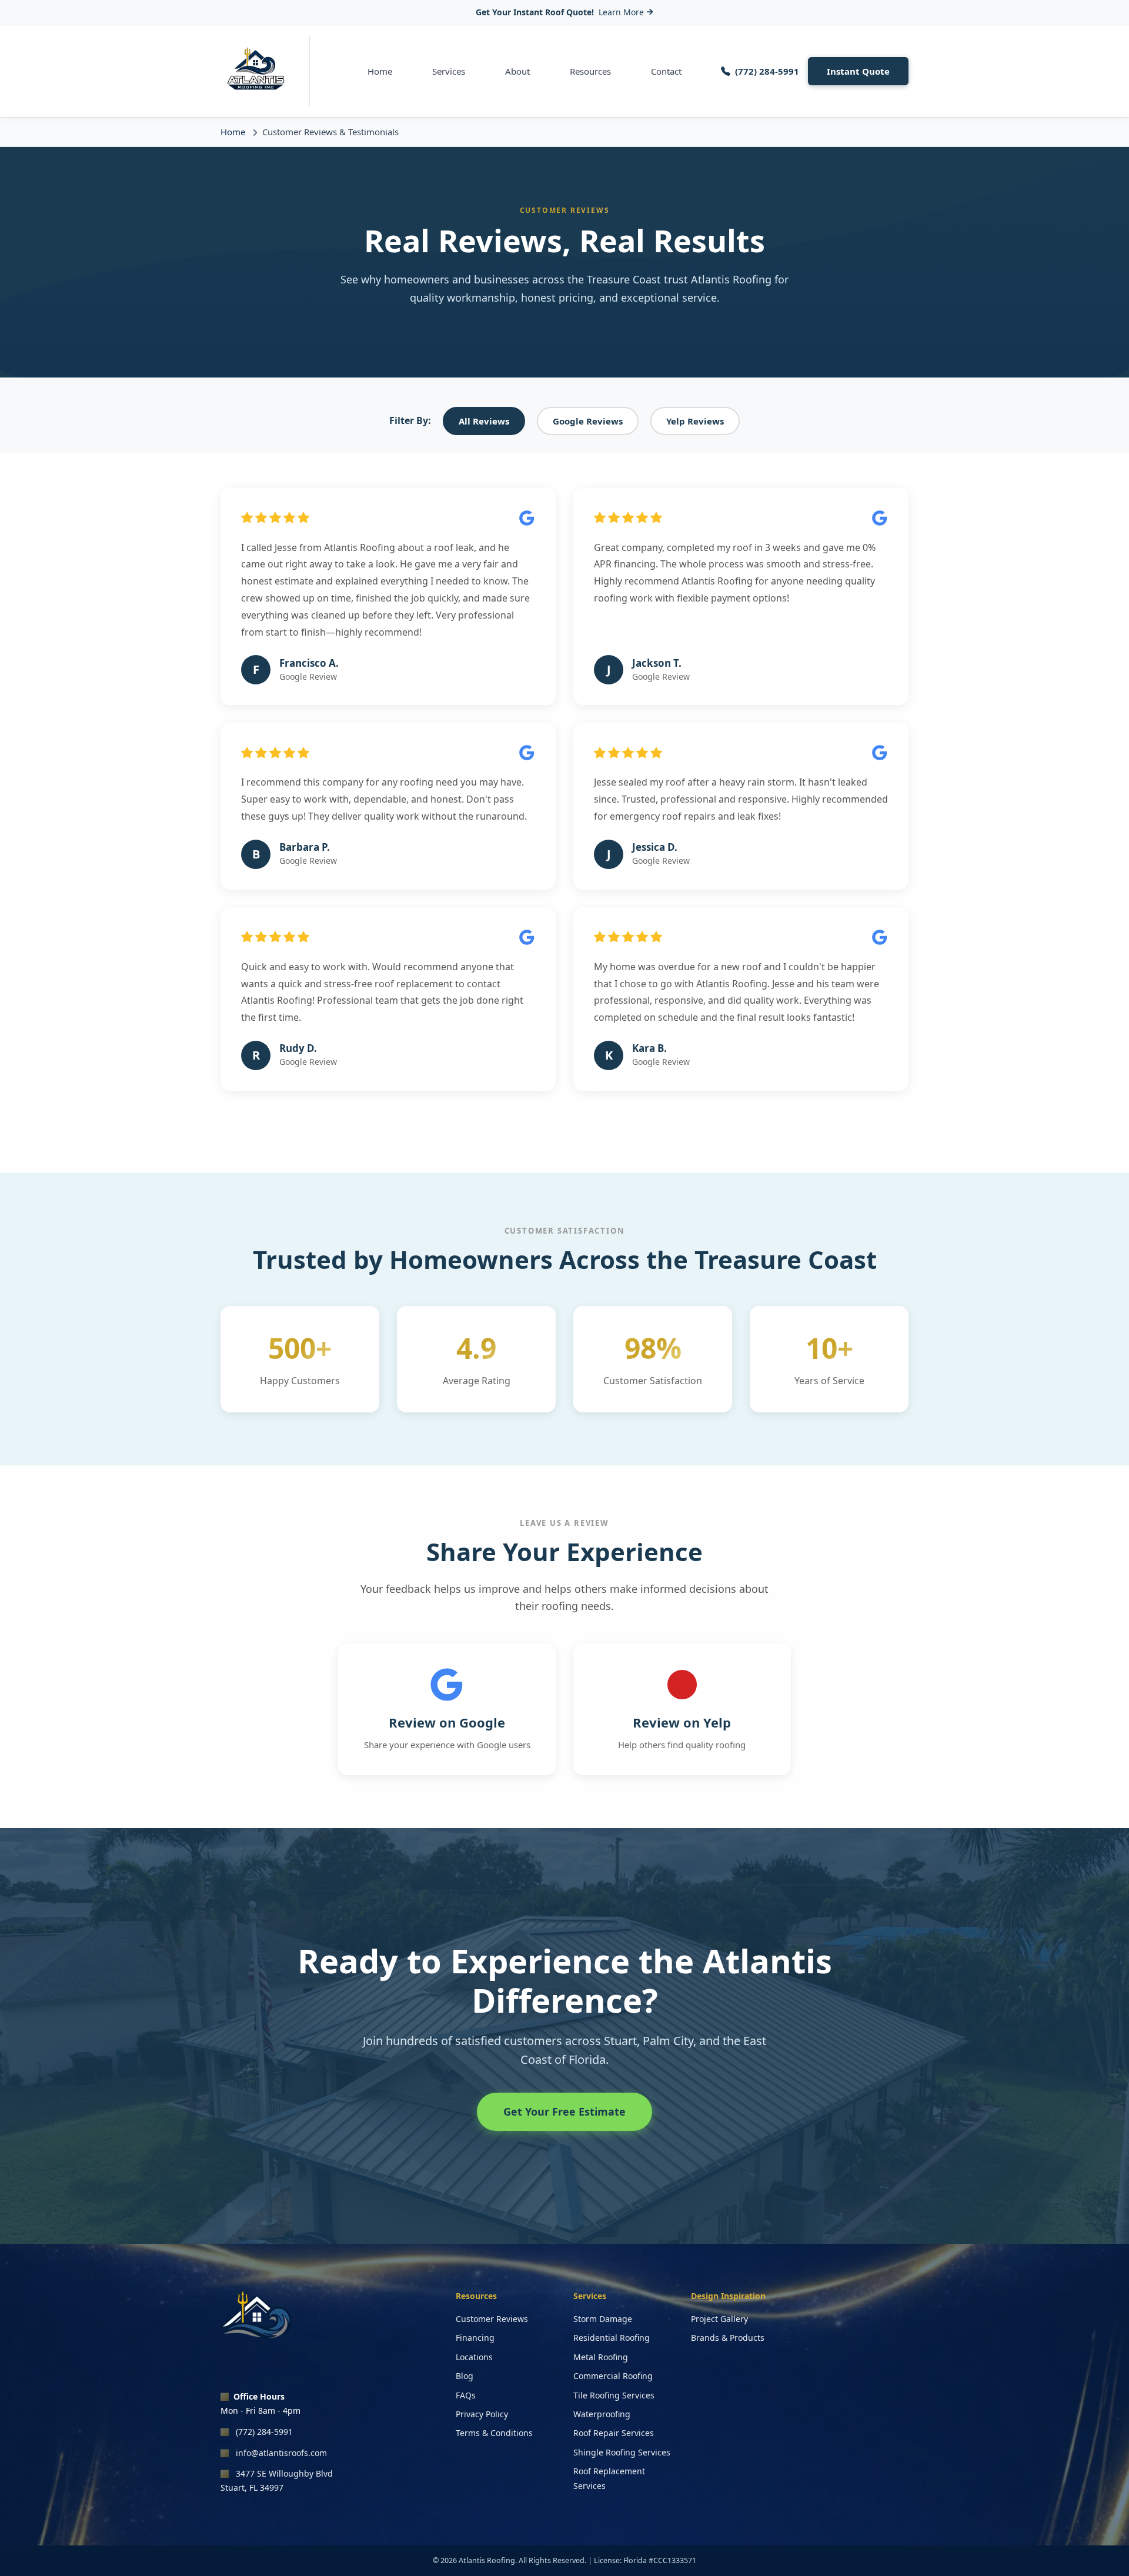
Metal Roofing (601, 2357)
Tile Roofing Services (614, 2395)
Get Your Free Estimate (564, 2111)
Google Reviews (588, 421)
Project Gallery (719, 2319)
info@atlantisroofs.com (281, 2453)
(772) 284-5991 (264, 2432)
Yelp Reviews (695, 421)
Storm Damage (603, 2319)
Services (449, 71)
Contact (666, 71)
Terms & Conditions (494, 2433)
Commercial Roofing (613, 2376)
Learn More (621, 12)
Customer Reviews (492, 2319)
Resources (590, 71)
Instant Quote (858, 71)
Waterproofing (602, 2414)
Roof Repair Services (614, 2433)
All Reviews (484, 421)
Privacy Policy (482, 2414)
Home (380, 71)
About (517, 71)
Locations (474, 2357)
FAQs (466, 2395)
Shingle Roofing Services (622, 2452)
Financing (475, 2338)
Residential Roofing (612, 2338)
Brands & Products (728, 2338)
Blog (465, 2376)
